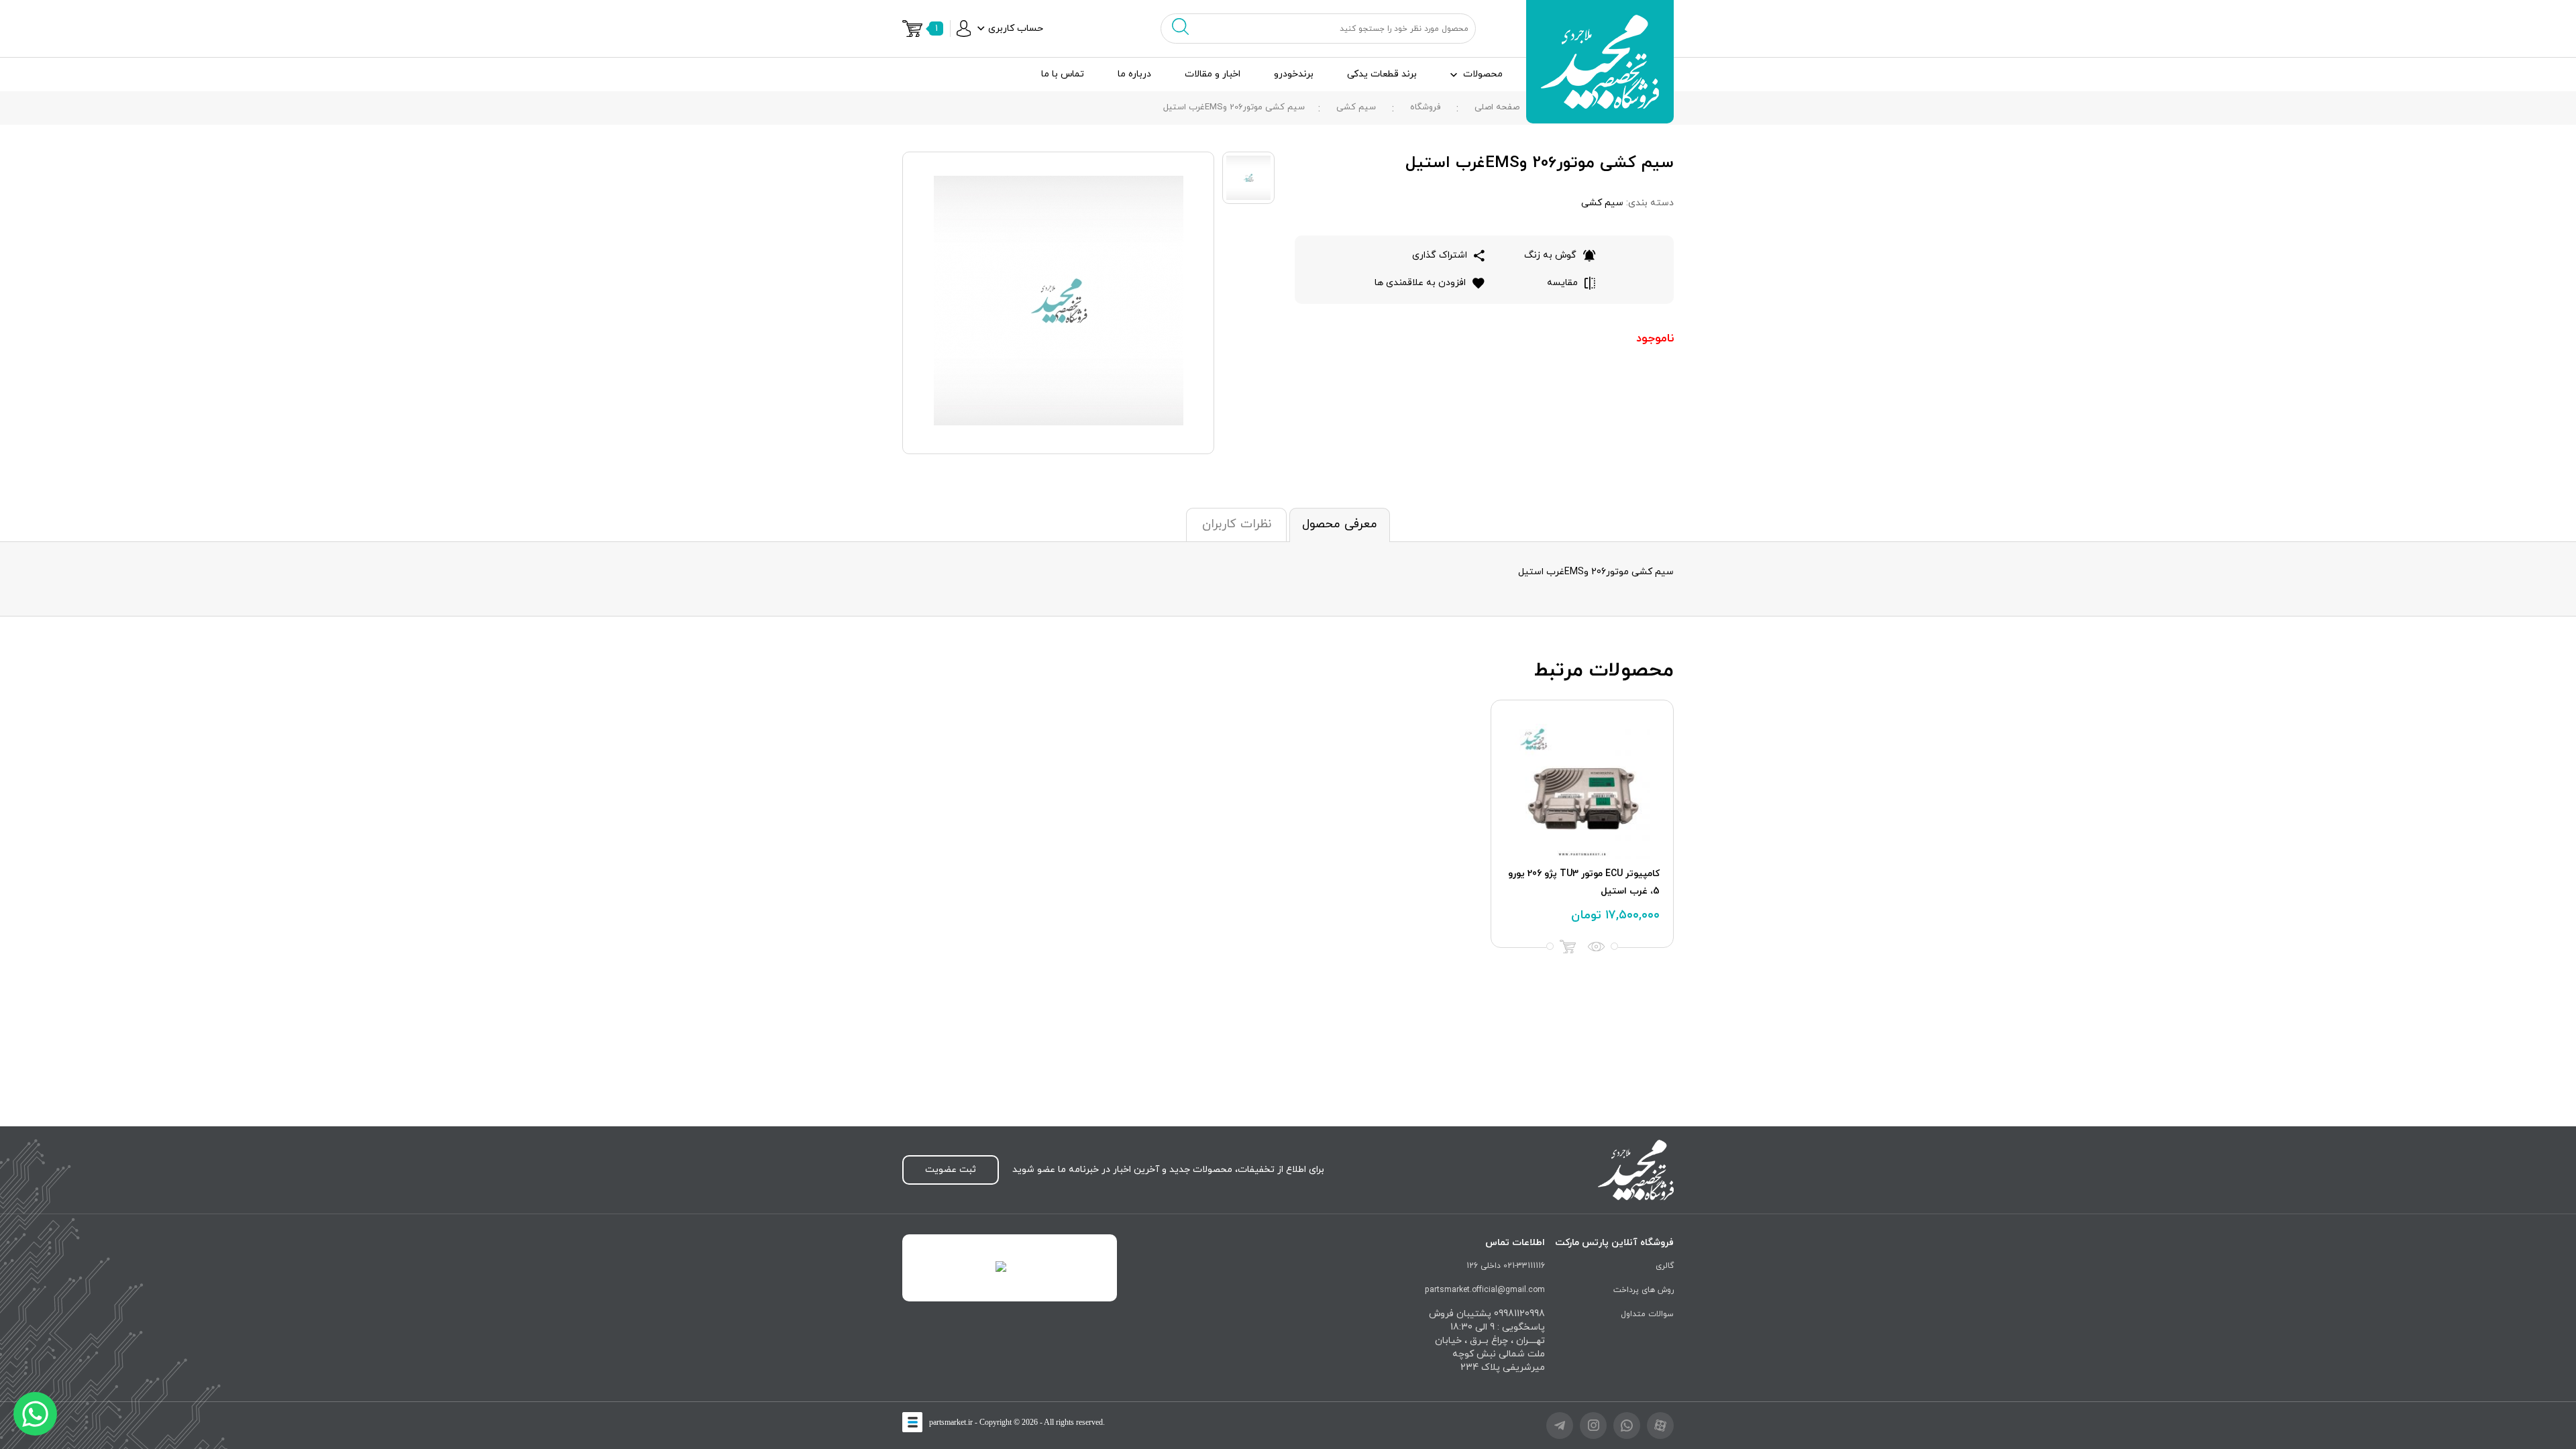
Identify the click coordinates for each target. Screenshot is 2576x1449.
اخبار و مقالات (1213, 74)
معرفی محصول (1340, 524)
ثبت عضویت (951, 1170)
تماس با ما (1063, 74)
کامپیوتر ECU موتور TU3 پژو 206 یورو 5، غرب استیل (1584, 882)
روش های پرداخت (1644, 1290)
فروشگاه (1425, 107)
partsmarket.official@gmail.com (1485, 1290)
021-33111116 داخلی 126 (1506, 1266)
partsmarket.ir (951, 1422)
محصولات (1483, 74)
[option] (1582, 824)
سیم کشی (1356, 107)
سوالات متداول (1647, 1314)
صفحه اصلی (1497, 107)
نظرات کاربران (1237, 524)
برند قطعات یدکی (1382, 74)
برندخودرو (1294, 74)
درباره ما (1134, 74)
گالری (1665, 1266)
